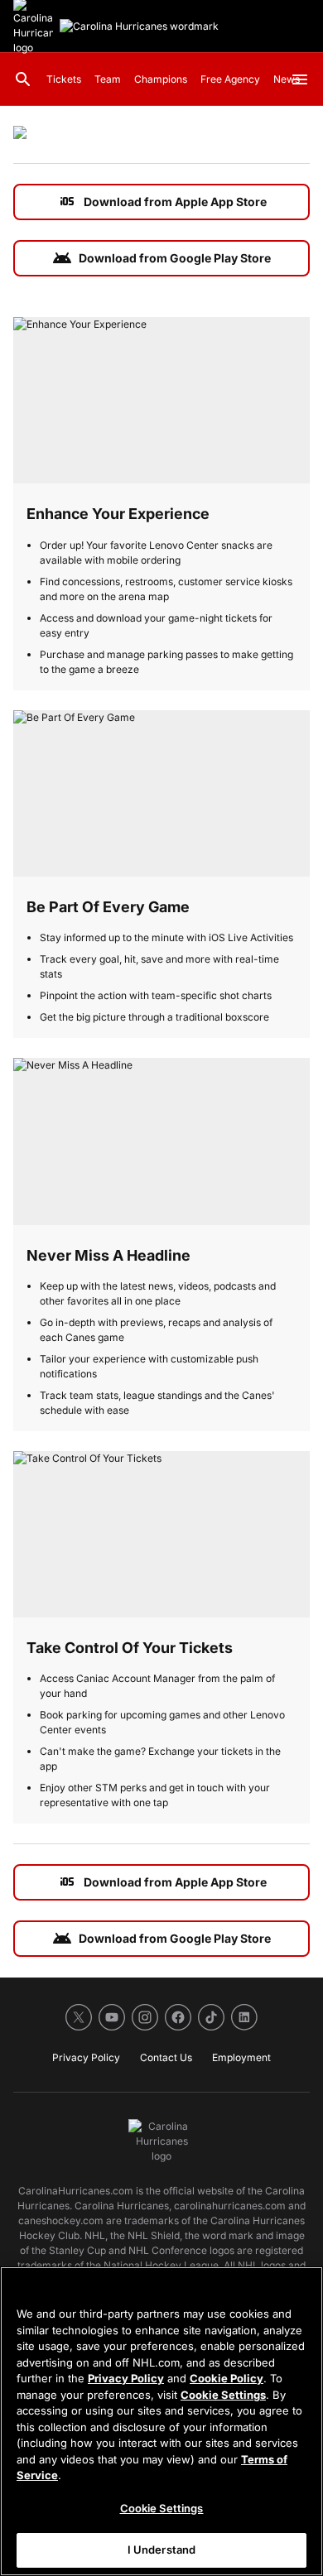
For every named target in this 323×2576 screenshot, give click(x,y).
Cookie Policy (227, 2378)
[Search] (23, 79)
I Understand (162, 2550)
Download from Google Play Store (161, 258)
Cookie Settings (223, 2395)
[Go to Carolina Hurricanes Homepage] (139, 26)
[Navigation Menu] (300, 79)
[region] (161, 2421)
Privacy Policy (126, 2378)
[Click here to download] (20, 135)
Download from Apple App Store (162, 202)
